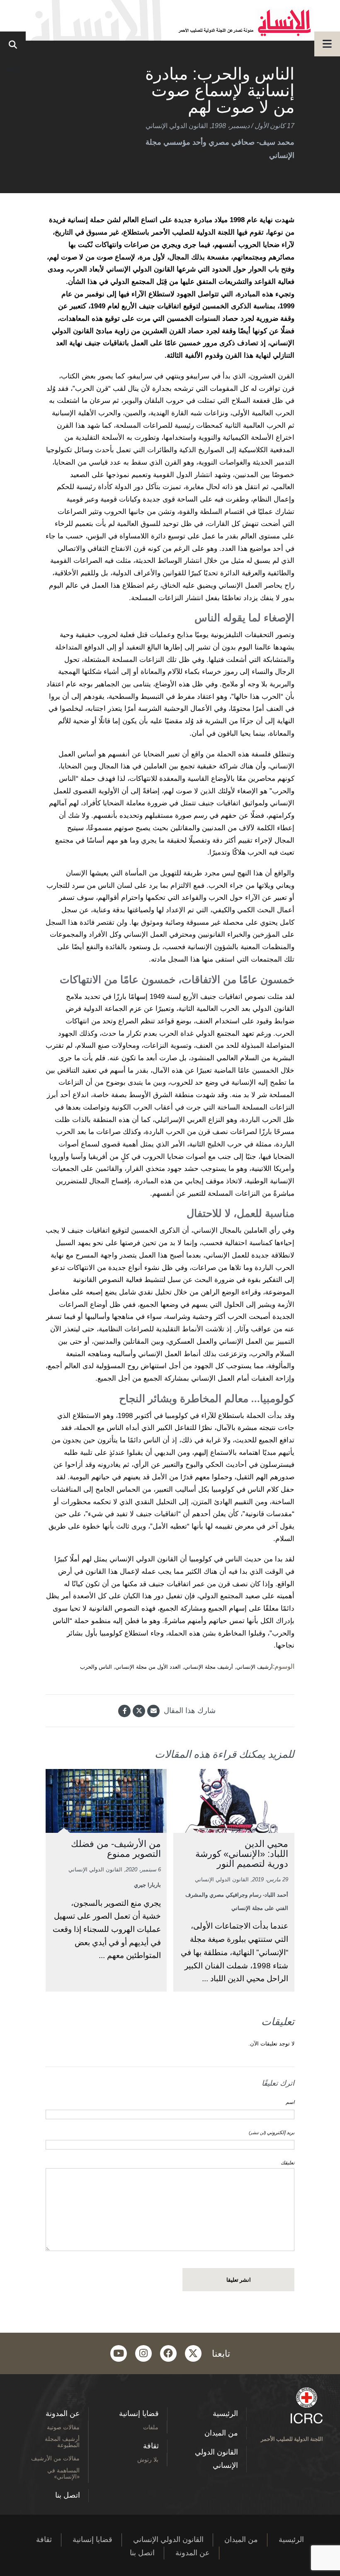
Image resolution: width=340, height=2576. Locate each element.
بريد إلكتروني (272, 2133)
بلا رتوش (148, 2459)
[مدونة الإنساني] (170, 20)
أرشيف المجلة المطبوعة (62, 2442)
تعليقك (288, 2163)
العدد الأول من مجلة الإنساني (148, 1667)
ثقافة (151, 2446)
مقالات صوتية (63, 2427)
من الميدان (221, 2433)
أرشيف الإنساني (255, 1667)
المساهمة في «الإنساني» (63, 2473)
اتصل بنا (68, 2495)
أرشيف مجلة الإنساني (209, 1667)
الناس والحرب (96, 1667)
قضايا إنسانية (139, 2414)
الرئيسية (225, 2414)
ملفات (151, 2427)
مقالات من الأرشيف (55, 2458)
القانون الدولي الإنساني (177, 126)
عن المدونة (63, 2414)
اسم (290, 2102)
